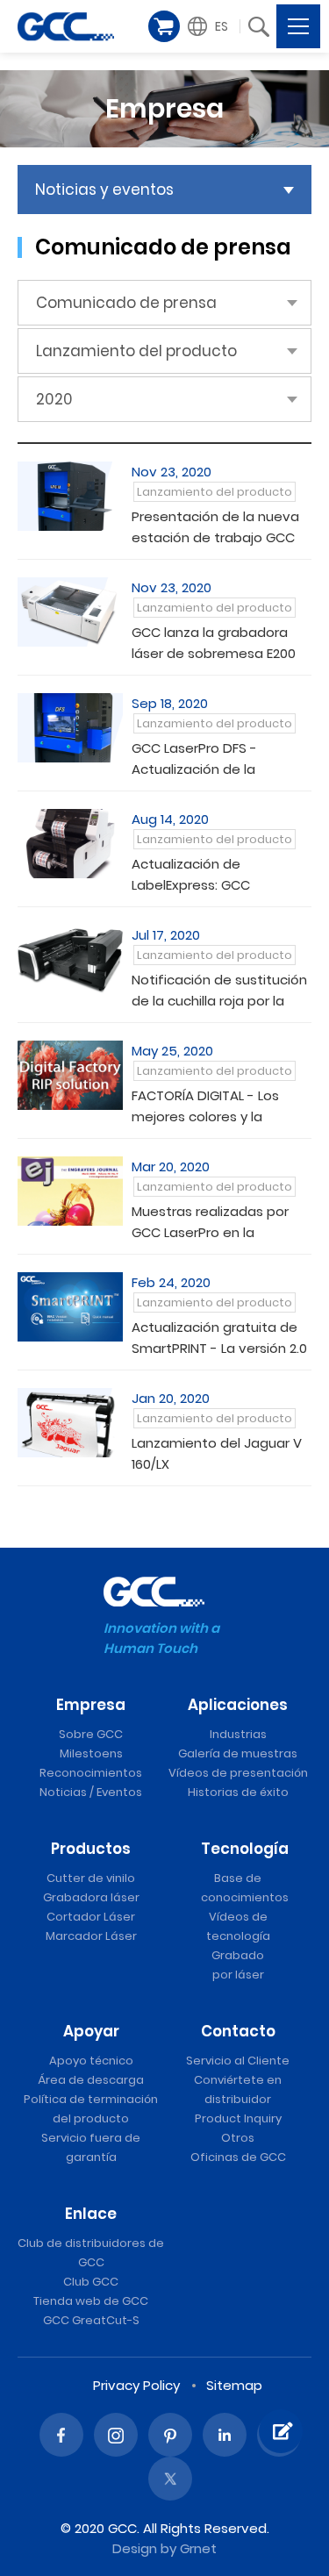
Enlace (91, 2214)
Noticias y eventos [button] (104, 190)
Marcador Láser (91, 1936)
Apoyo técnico (91, 2061)
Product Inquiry (238, 2118)
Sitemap (234, 2385)
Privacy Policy (136, 2385)
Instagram (116, 2435)
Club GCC (91, 2282)
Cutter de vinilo (91, 1878)
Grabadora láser (91, 1897)
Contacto (238, 2031)
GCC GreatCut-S (91, 2320)
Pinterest (170, 2435)
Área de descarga (91, 2080)
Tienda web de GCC (91, 2301)
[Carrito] (164, 26)
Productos (91, 1849)
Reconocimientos (91, 1773)
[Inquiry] (281, 2431)
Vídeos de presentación (238, 1773)
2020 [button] (54, 399)
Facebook (61, 2435)
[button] (211, 26)
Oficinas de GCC (238, 2157)
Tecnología (245, 1849)
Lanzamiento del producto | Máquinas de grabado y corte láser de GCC (66, 26)
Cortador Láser (91, 1917)
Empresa (91, 1705)
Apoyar (91, 2031)
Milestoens (91, 1753)
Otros (238, 2138)
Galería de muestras (238, 1753)
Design (135, 2548)
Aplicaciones (238, 1705)
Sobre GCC (91, 1734)
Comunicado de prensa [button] (126, 303)
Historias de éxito (238, 1792)
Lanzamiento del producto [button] (136, 351)
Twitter (170, 2479)
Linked (225, 2435)
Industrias (238, 1734)
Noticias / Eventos (91, 1792)
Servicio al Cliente (238, 2061)
